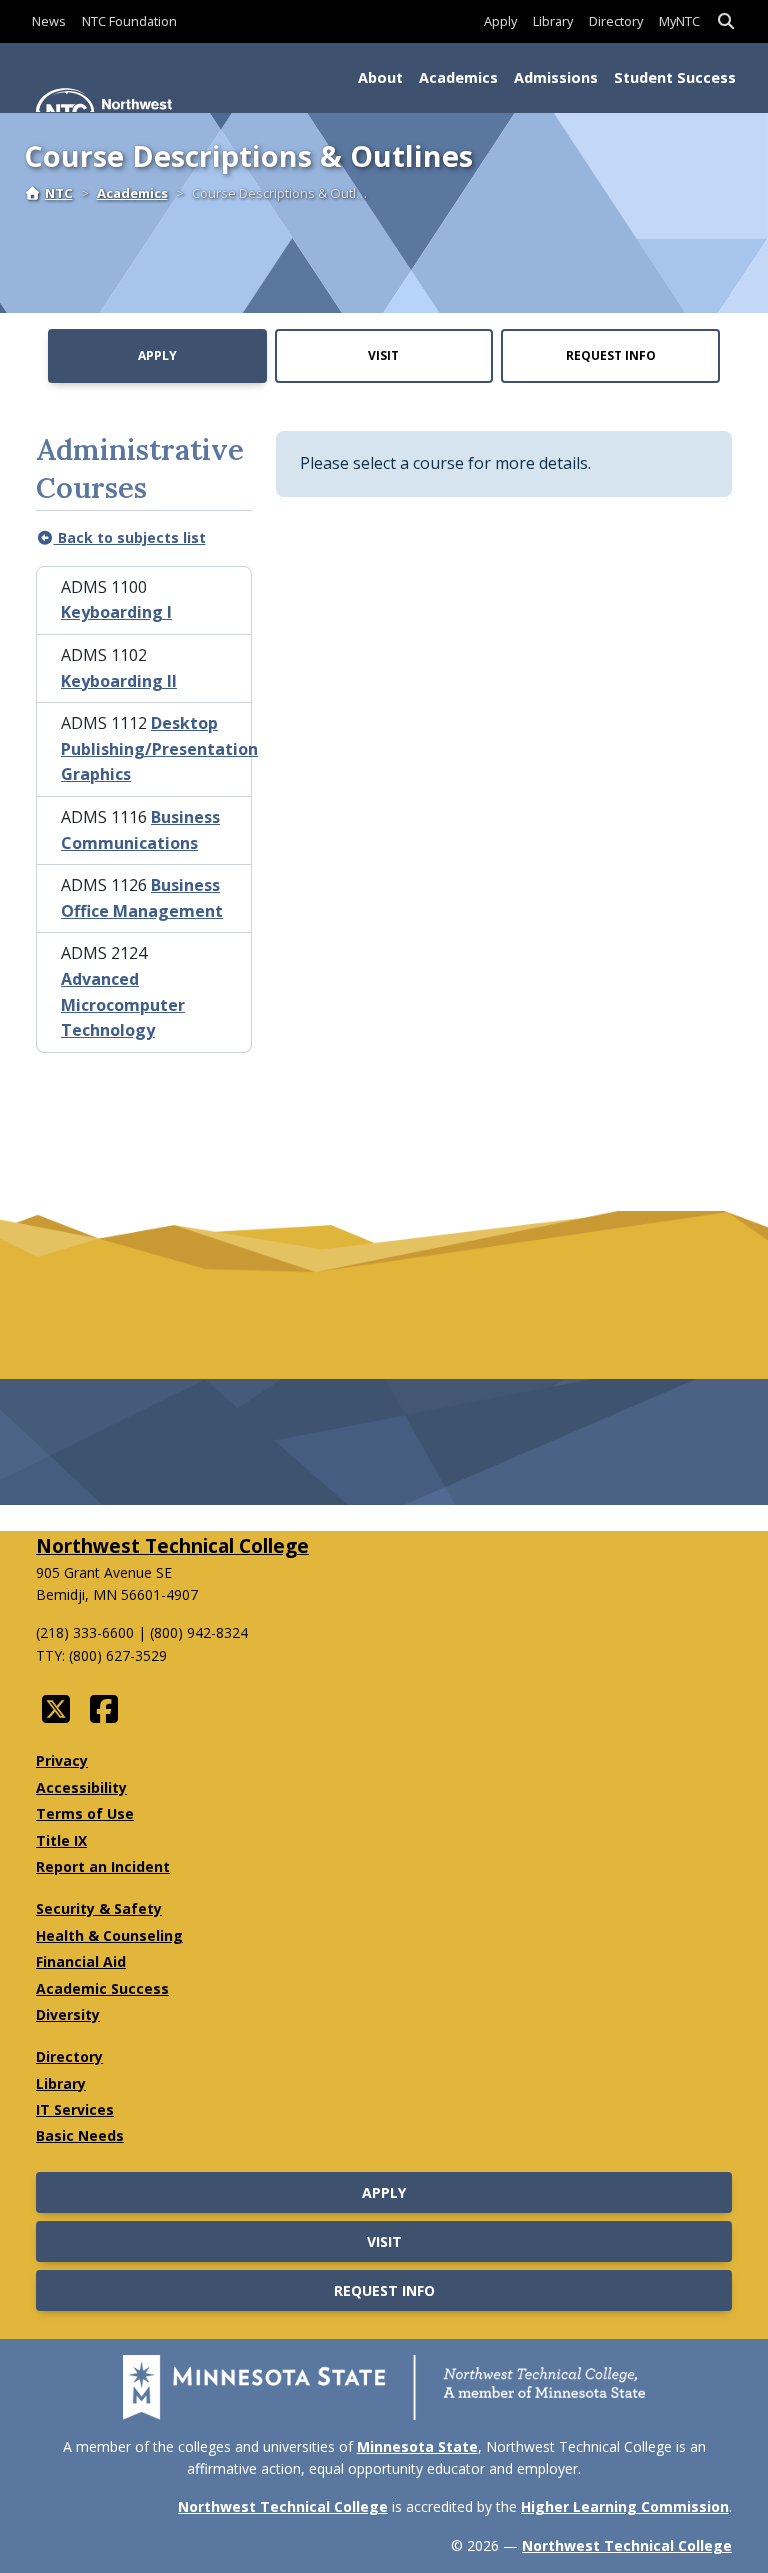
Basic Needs (80, 2135)
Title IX (61, 1840)
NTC (59, 193)
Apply (500, 21)
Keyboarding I (116, 612)
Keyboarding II (119, 681)
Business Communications (140, 830)
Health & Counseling (109, 1935)
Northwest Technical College (172, 1545)
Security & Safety (99, 1908)
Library (553, 21)
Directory (616, 21)
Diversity (68, 2014)
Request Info (611, 355)
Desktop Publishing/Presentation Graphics (159, 748)
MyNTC (679, 21)
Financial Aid (81, 1961)
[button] (726, 21)
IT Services (75, 2109)
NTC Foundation (129, 21)
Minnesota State (417, 2446)
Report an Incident (103, 1866)
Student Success (675, 77)
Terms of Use (85, 1813)
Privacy (62, 1760)
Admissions (556, 77)
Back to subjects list (130, 537)
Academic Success (102, 1988)
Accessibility (81, 1787)
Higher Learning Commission (625, 2506)
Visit (383, 355)
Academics (458, 77)
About (380, 77)
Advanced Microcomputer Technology (123, 1004)
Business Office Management (142, 898)
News (49, 21)
